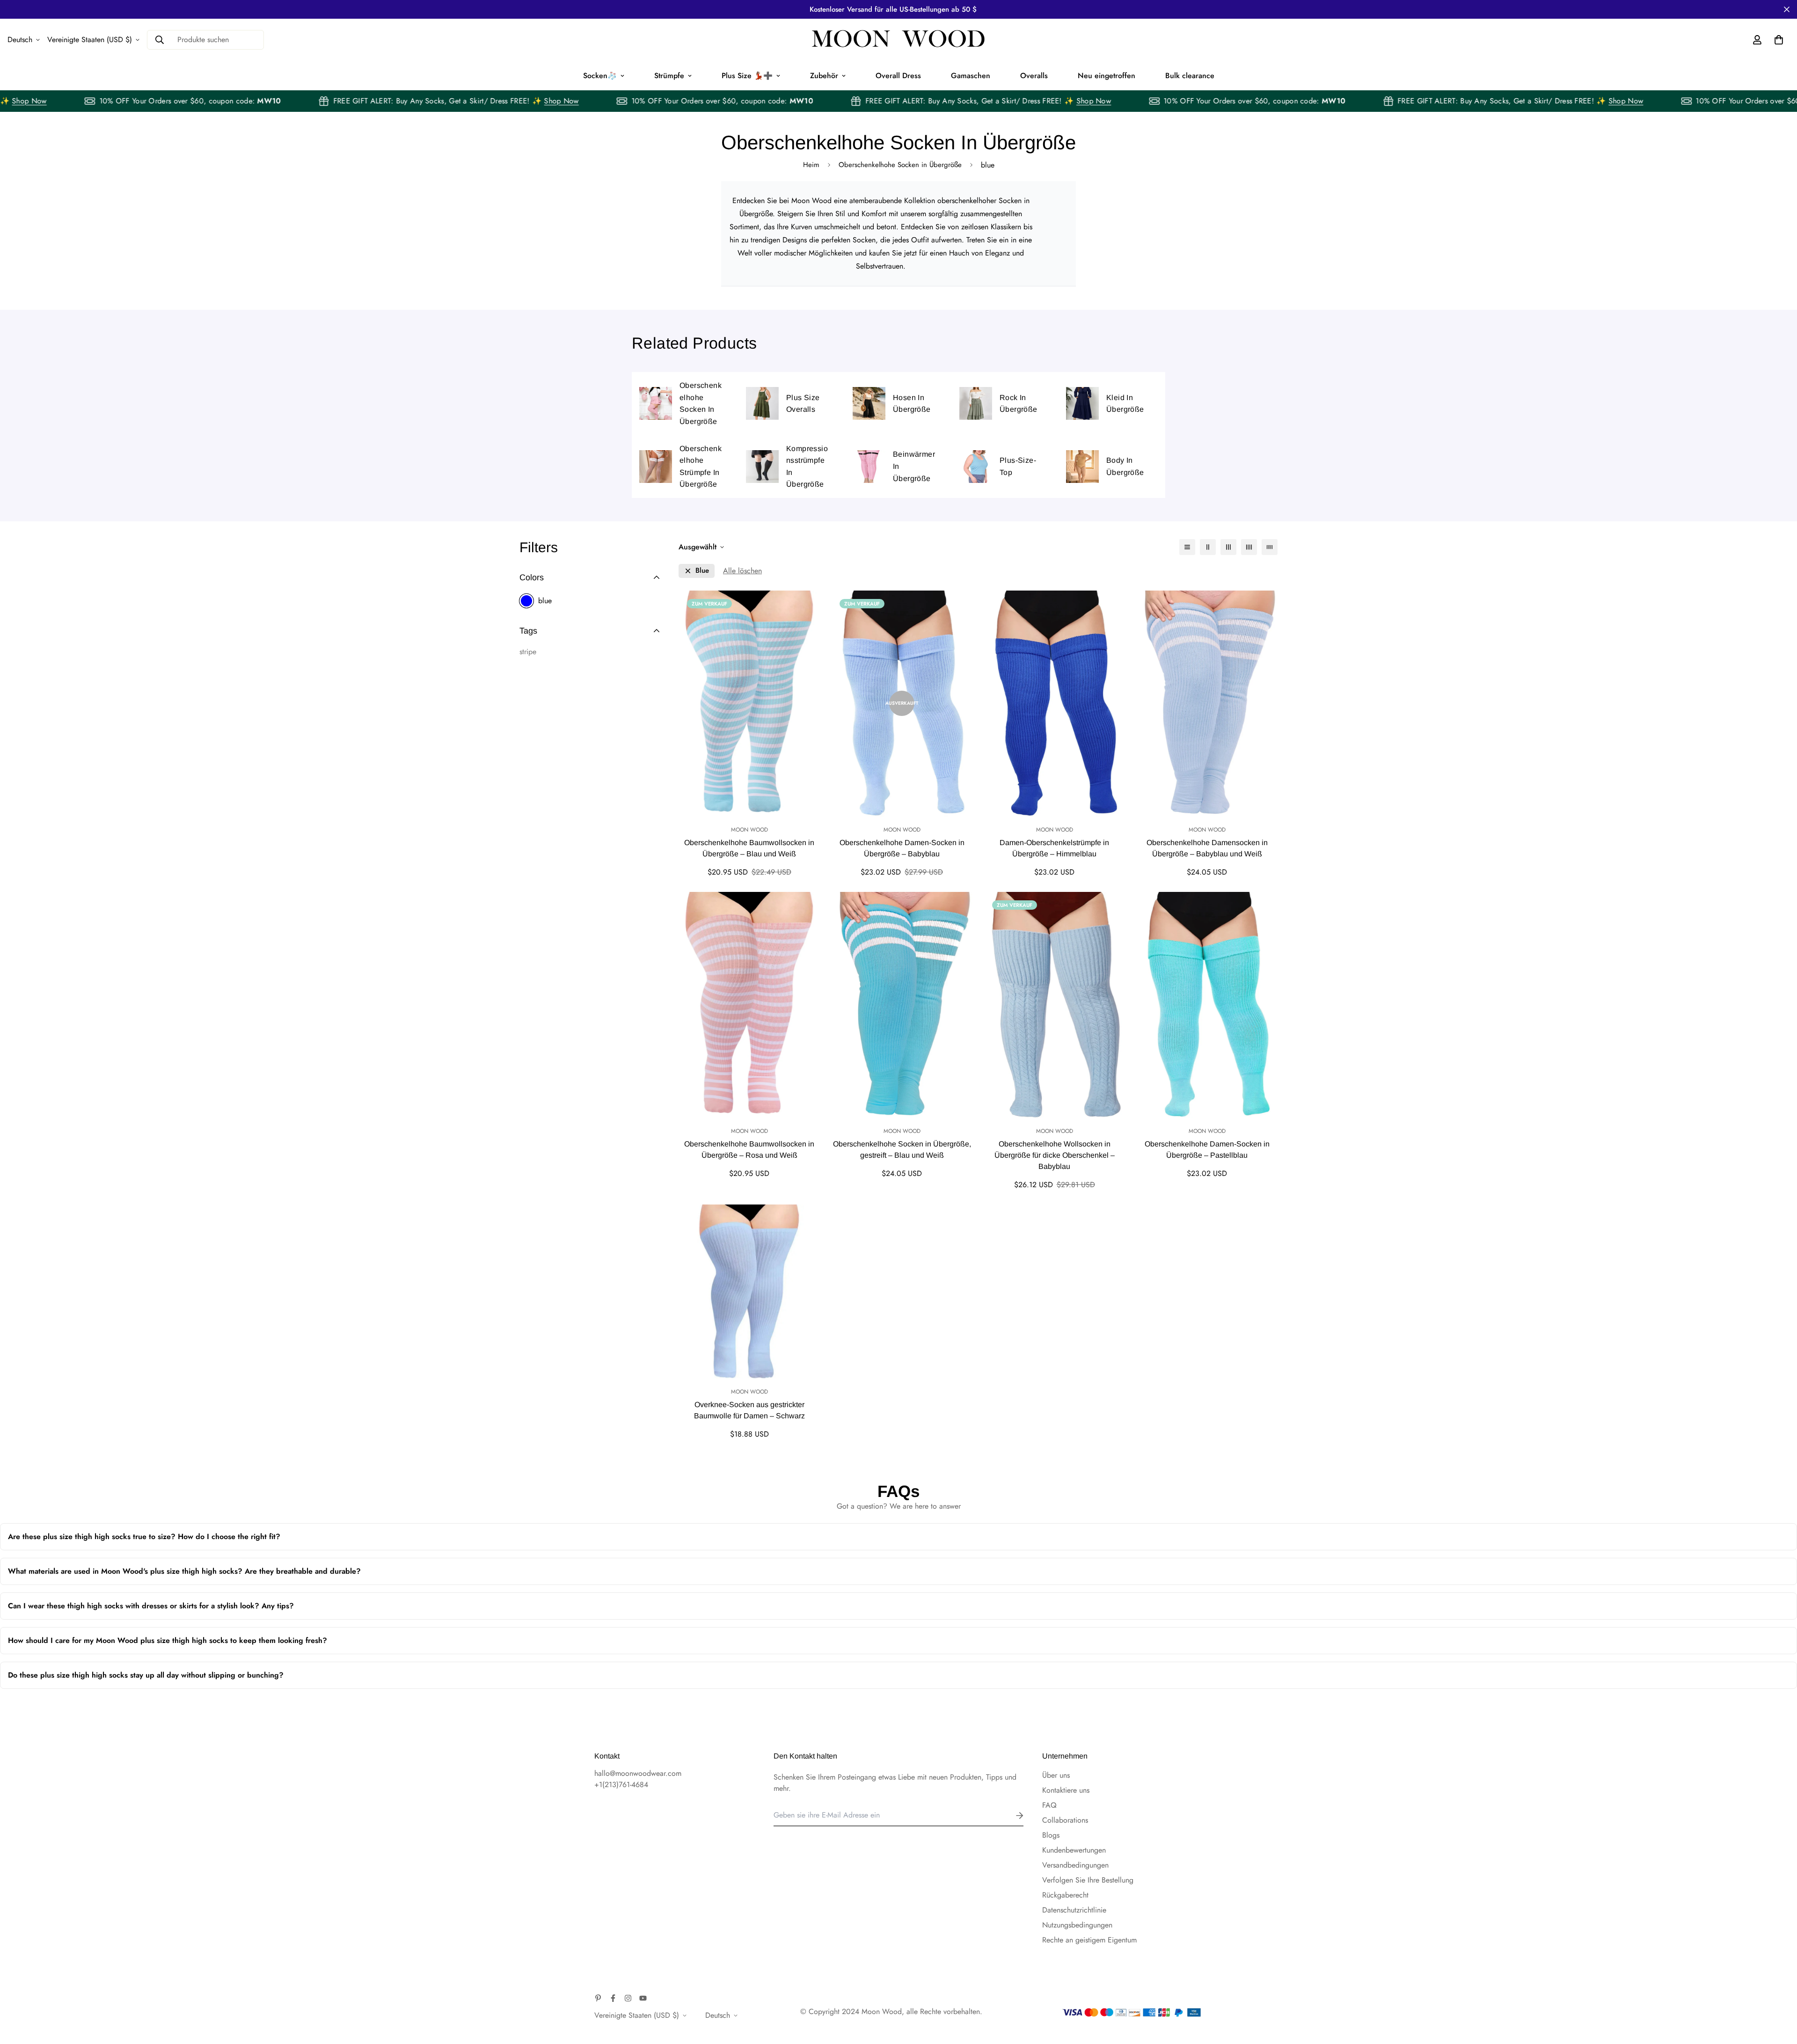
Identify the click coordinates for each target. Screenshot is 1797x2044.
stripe (528, 652)
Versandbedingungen (1075, 1865)
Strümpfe (669, 76)
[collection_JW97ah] (656, 403)
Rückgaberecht (1065, 1895)
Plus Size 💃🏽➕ (747, 76)
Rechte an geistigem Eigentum (1089, 1940)
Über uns (1056, 1775)
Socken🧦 (600, 76)
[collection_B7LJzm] (976, 403)
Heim (811, 165)
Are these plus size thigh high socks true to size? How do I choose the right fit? (544, 1541)
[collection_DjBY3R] (1082, 467)
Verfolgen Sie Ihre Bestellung (1088, 1880)
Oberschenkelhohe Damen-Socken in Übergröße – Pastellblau (1207, 1150)
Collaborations (1065, 1820)
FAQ (1049, 1805)
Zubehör (824, 76)
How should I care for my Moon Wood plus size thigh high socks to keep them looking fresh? (443, 1645)
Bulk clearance (1190, 76)
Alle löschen (742, 571)
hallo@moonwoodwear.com (638, 1773)
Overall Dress (898, 76)
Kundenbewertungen (1074, 1850)
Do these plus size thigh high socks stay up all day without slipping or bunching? (431, 1679)
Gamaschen (971, 76)
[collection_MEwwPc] (1082, 403)
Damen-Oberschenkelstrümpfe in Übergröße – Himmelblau (1054, 848)
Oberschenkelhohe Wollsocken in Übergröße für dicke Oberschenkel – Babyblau (1055, 1155)
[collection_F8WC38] (869, 467)
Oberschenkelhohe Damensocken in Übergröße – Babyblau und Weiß (1207, 848)
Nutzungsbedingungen (1077, 1925)
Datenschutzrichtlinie (1074, 1910)
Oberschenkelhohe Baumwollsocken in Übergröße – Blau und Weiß (749, 848)
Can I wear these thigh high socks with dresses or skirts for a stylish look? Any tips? (480, 1610)
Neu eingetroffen (1107, 76)
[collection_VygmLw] (656, 467)
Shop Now (75, 101)
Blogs (1051, 1835)
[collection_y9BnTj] (762, 403)
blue (545, 601)
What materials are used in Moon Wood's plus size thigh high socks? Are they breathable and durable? (385, 1575)
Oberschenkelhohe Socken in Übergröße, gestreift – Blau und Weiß (902, 1150)
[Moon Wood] (898, 40)
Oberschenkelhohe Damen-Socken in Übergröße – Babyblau (902, 848)
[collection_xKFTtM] (762, 467)
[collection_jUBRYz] (869, 403)
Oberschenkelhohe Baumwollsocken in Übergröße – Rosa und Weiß (749, 1150)
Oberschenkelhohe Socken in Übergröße (900, 165)
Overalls (1034, 76)
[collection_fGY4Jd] (976, 467)
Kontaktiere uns (1066, 1790)
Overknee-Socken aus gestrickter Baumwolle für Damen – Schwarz (749, 1410)
